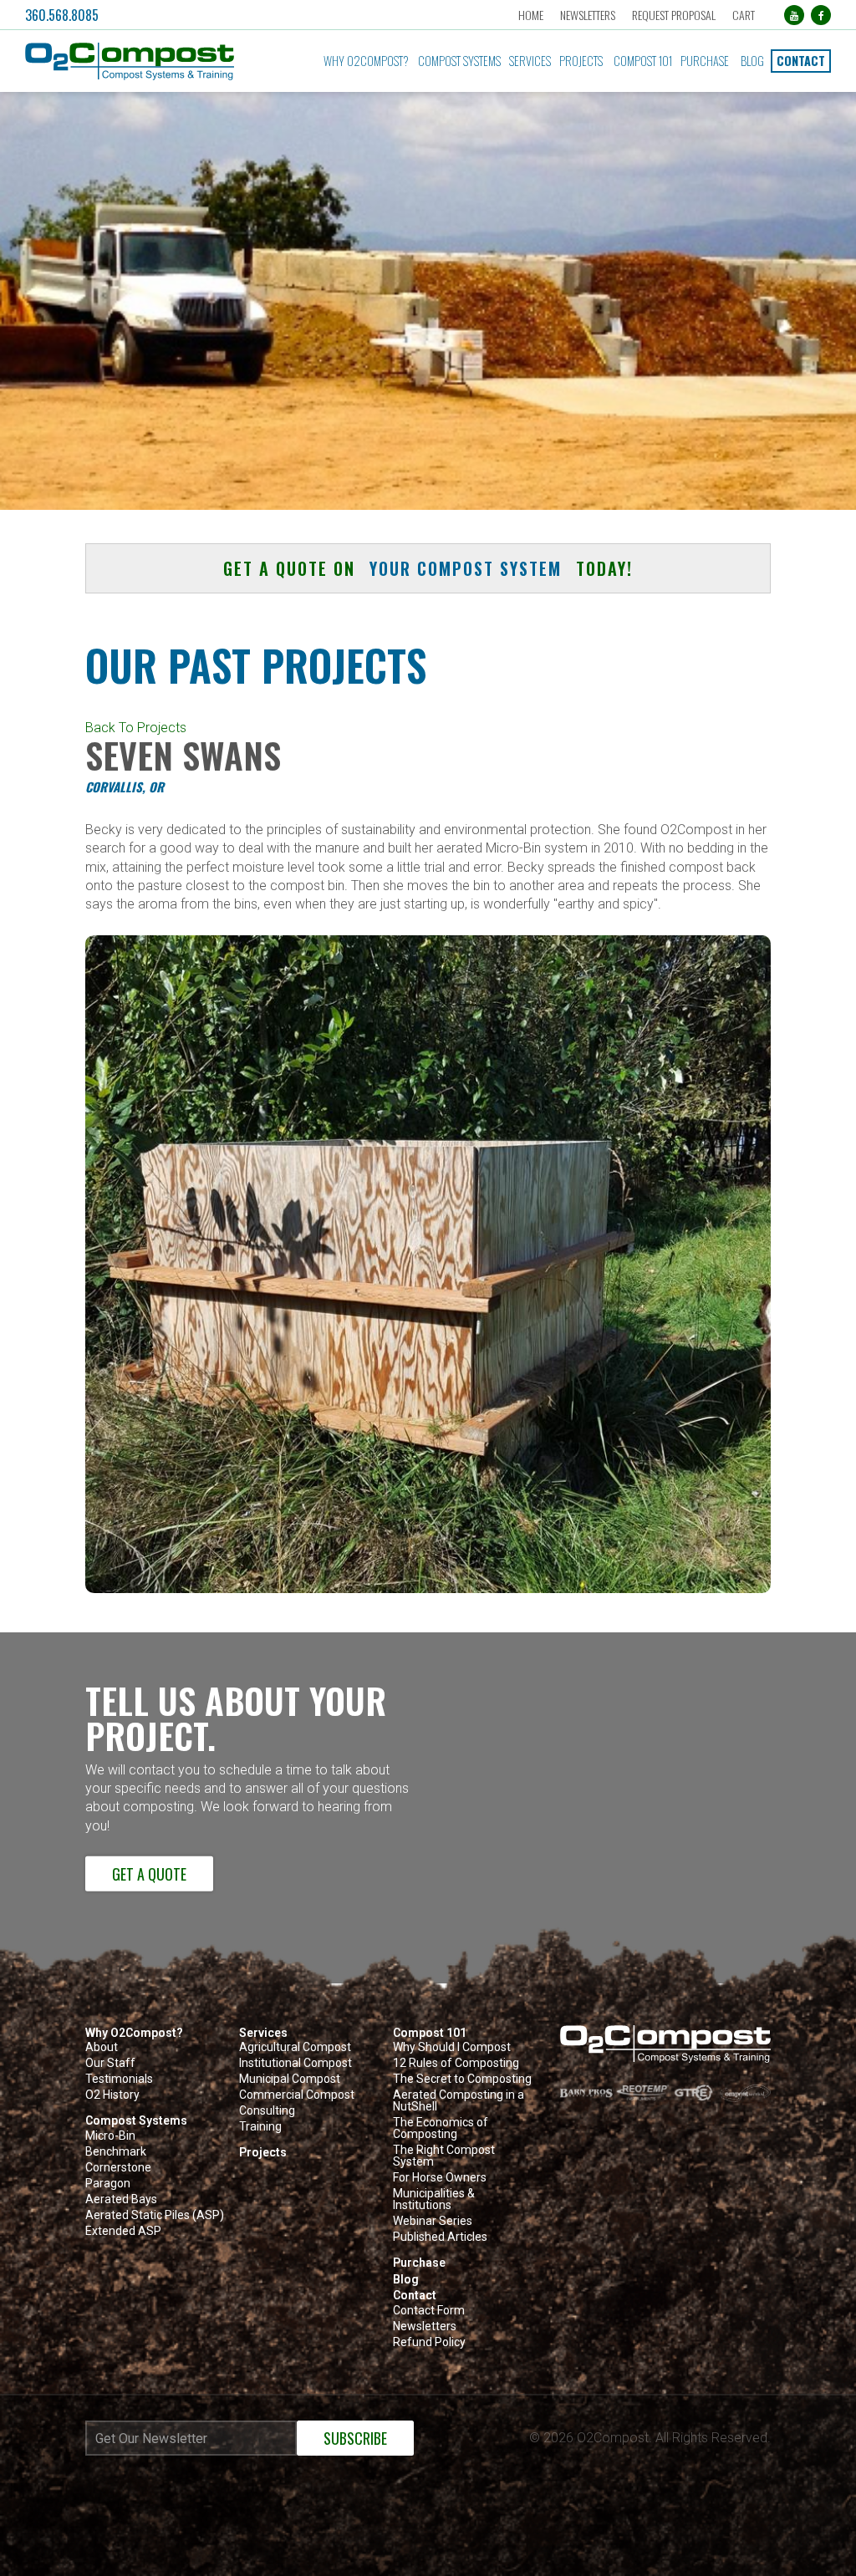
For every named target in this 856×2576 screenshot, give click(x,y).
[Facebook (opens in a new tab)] (821, 15)
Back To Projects (136, 728)
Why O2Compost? (366, 61)
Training (260, 2127)
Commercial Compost (297, 2095)
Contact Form (429, 2311)
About (102, 2047)
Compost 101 (643, 61)
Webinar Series (433, 2221)
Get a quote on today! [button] (428, 568)
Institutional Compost (296, 2063)
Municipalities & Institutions (434, 2199)
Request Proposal (674, 15)
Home (531, 15)
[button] (149, 61)
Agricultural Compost (295, 2047)
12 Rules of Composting (456, 2063)
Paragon (108, 2184)
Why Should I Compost (452, 2047)
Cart (744, 15)
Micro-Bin (110, 2136)
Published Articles (440, 2237)
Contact (801, 61)
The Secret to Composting (462, 2079)
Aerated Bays (121, 2199)
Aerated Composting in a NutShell (459, 2101)
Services (530, 61)
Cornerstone (118, 2168)
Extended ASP (123, 2231)
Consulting (267, 2111)
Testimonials (119, 2079)
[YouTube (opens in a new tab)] (794, 15)
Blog (752, 61)
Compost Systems (459, 61)
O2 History (112, 2095)
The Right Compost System (444, 2156)
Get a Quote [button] (149, 1874)
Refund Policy (429, 2342)
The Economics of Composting (441, 2128)
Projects (581, 61)
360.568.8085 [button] (62, 15)
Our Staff (110, 2063)
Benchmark (116, 2152)
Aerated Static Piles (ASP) (155, 2215)
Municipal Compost (290, 2079)
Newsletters (588, 15)
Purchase (705, 61)
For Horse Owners (440, 2178)
